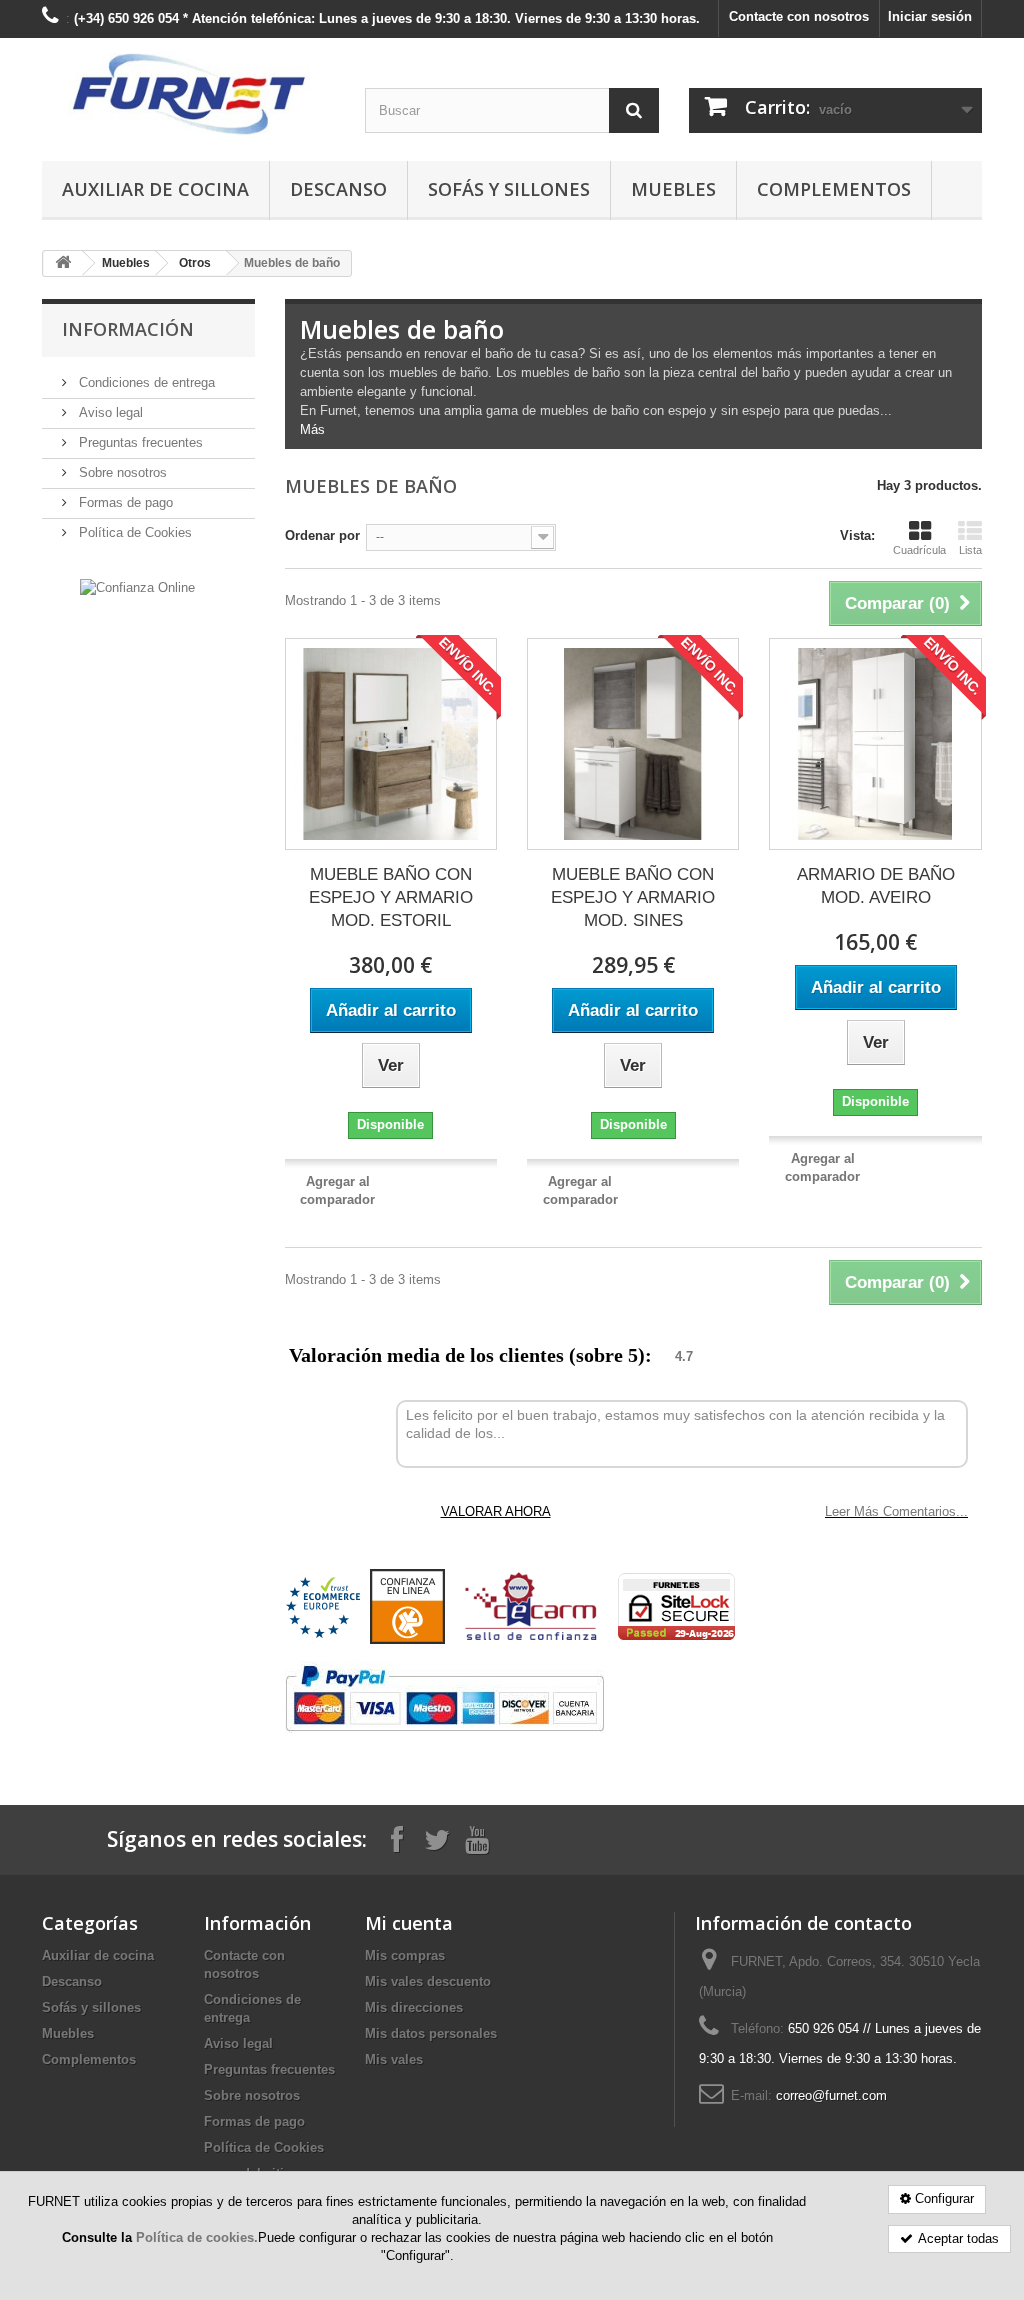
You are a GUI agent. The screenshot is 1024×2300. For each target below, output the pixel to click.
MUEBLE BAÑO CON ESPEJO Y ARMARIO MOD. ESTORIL (391, 897)
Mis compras (405, 1955)
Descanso (338, 189)
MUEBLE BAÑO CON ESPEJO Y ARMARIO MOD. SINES (633, 897)
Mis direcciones (414, 2007)
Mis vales (394, 2059)
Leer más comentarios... (896, 1511)
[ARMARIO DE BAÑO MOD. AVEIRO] (875, 744)
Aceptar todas (958, 2238)
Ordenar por (322, 535)
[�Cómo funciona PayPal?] (444, 1698)
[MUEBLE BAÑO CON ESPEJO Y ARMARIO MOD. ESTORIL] (391, 744)
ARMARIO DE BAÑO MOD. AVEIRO (876, 886)
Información (128, 329)
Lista (970, 550)
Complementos (834, 189)
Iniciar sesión (930, 16)
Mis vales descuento (428, 1981)
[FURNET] (188, 94)
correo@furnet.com (831, 2095)
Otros (195, 263)
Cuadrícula (919, 550)
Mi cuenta (409, 1923)
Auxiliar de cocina (155, 189)
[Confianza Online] (137, 586)
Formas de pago (124, 502)
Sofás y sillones (509, 189)
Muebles (673, 189)
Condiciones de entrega (145, 382)
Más (312, 429)
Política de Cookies (133, 532)
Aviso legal (109, 412)
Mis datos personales (431, 2033)
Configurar (944, 2198)
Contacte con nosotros (799, 16)
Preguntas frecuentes (139, 442)
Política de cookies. (197, 2237)
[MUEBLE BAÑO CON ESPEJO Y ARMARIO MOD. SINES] (633, 744)
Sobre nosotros (121, 472)
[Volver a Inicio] (63, 263)
